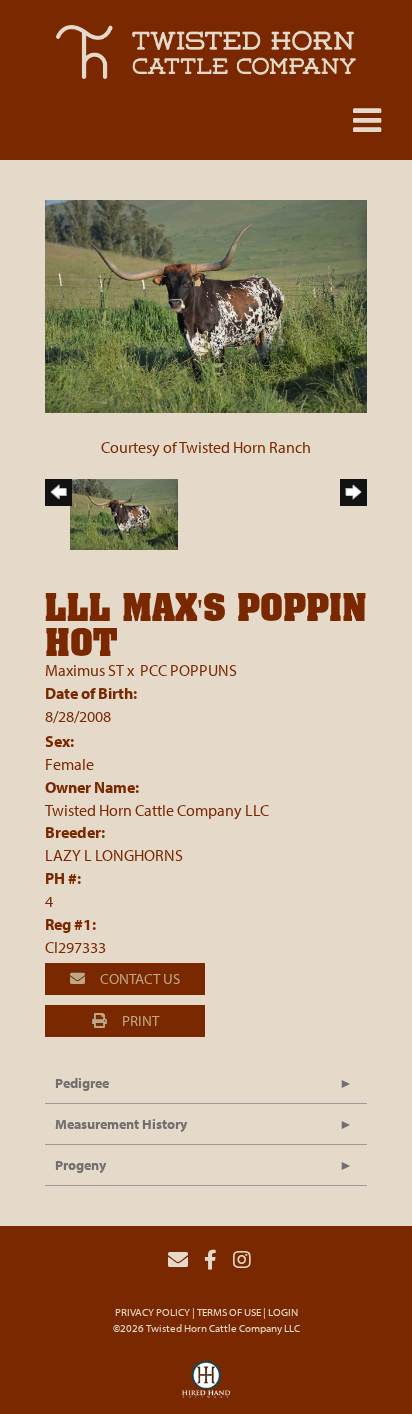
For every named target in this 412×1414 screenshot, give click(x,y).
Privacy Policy (152, 1312)
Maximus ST (84, 670)
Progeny (80, 1165)
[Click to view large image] (206, 305)
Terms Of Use (229, 1312)
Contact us (138, 978)
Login (283, 1312)
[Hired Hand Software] (206, 1385)
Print (139, 1020)
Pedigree (82, 1083)
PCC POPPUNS (188, 670)
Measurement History (121, 1124)
